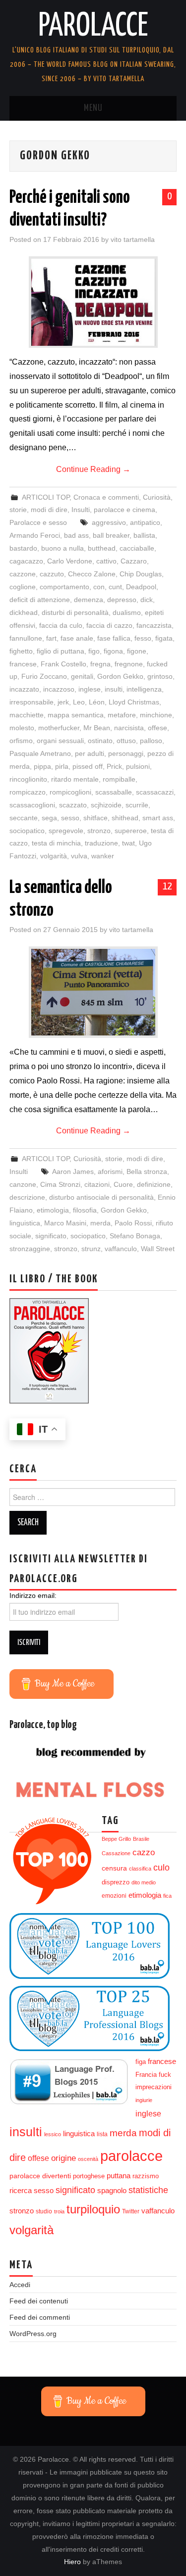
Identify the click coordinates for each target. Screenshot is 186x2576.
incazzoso (59, 689)
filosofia (85, 1210)
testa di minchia (56, 843)
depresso (122, 600)
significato (51, 1236)
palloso (151, 741)
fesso (143, 638)
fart (51, 638)
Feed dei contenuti (39, 2301)
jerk (63, 702)
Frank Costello (63, 664)
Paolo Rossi (133, 1223)
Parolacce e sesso (38, 522)
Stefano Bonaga (135, 1236)
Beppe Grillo (116, 1839)
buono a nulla (62, 548)
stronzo (99, 831)
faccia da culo (61, 625)
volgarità (54, 856)
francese (23, 664)
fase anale (77, 638)
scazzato (73, 805)
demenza (89, 600)
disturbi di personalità (75, 612)
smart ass (158, 818)
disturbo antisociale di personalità (101, 1197)
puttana (119, 2176)
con (99, 587)
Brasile (141, 1839)
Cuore (123, 1184)
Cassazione (116, 1853)
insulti (114, 689)
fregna (100, 664)
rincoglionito (28, 779)
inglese (90, 689)
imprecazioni (154, 2087)
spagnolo (112, 2191)
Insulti (81, 510)
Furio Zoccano (44, 676)
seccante (24, 818)
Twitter (131, 2211)
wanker (103, 856)
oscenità (88, 2159)
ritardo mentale (75, 779)
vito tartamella (133, 239)
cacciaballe (137, 548)
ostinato (100, 741)
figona (113, 651)
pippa (42, 766)
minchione (156, 715)
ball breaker (111, 535)
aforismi (110, 1171)
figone (137, 651)
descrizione (27, 1197)
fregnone (129, 664)
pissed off (88, 766)
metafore (122, 715)
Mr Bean (97, 728)
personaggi (126, 753)
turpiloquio (93, 2209)
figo (94, 651)
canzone (23, 1184)
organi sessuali (60, 741)
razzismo (146, 2176)
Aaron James (73, 1171)
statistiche (148, 2190)
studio (44, 2211)
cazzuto (52, 574)
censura (114, 1868)
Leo (79, 702)
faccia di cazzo (109, 625)
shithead (125, 818)
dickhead (24, 612)
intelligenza (144, 689)
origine (63, 2158)
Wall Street (158, 1249)
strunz (91, 1249)
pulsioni (138, 766)
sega (49, 818)
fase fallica (114, 638)
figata (164, 638)
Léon (97, 702)
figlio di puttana (61, 651)
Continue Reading (93, 469)
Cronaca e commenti (106, 497)
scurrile (137, 805)
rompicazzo (28, 792)
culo (161, 1868)
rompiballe (119, 779)
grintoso (160, 676)
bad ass (76, 535)
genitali (82, 676)
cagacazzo (26, 561)
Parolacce (93, 27)
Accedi (20, 2285)
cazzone (23, 574)
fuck (165, 2075)
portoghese (89, 2176)
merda (100, 1223)
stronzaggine (30, 1249)
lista (102, 2134)
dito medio (144, 1882)
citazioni (97, 1184)
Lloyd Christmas (134, 702)
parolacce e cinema (124, 510)
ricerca (21, 2190)
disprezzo (116, 1882)
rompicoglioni (70, 792)
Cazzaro (134, 561)
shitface (95, 818)
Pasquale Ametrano (40, 753)
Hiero (72, 2562)
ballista (144, 535)
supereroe (131, 831)
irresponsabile (31, 702)
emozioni (114, 1896)
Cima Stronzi (60, 1184)
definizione (154, 1184)
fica (167, 1896)
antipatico (145, 522)
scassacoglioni (32, 805)
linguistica (25, 1223)
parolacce (131, 2156)
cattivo (106, 561)
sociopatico (27, 831)
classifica (140, 1869)
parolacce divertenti (40, 2176)
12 (167, 887)
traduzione (101, 843)
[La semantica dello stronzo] (93, 992)
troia (59, 2211)
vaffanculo (121, 1249)
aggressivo (109, 522)
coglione (23, 587)
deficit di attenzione (40, 600)
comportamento (64, 587)
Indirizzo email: (33, 1595)
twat (128, 843)
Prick (114, 766)
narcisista (129, 728)
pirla (62, 766)
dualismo (127, 612)
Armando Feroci (35, 535)
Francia (146, 2075)
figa (141, 2062)
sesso (70, 818)
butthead (102, 548)
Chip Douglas (141, 574)
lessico (53, 2134)
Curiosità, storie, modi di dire (118, 1159)
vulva (79, 856)
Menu (93, 108)
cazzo (144, 1852)
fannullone (26, 638)
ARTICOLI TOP (46, 497)
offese (157, 728)
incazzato (24, 689)
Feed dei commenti (40, 2317)
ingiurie (144, 2100)
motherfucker (59, 728)
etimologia (53, 1210)
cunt (115, 587)
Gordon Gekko (120, 676)
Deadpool (141, 587)
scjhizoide (106, 805)
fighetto (21, 651)
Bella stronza (147, 1171)
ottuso (126, 741)
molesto (22, 728)
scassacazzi (155, 792)
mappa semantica (76, 715)
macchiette (27, 715)
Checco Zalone (92, 574)
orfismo (21, 741)
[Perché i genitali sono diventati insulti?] (93, 302)
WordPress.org (33, 2334)
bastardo (23, 548)
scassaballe (114, 792)
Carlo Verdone (70, 561)
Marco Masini (65, 1223)
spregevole (66, 831)
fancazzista (154, 625)
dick (147, 600)
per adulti (90, 753)
